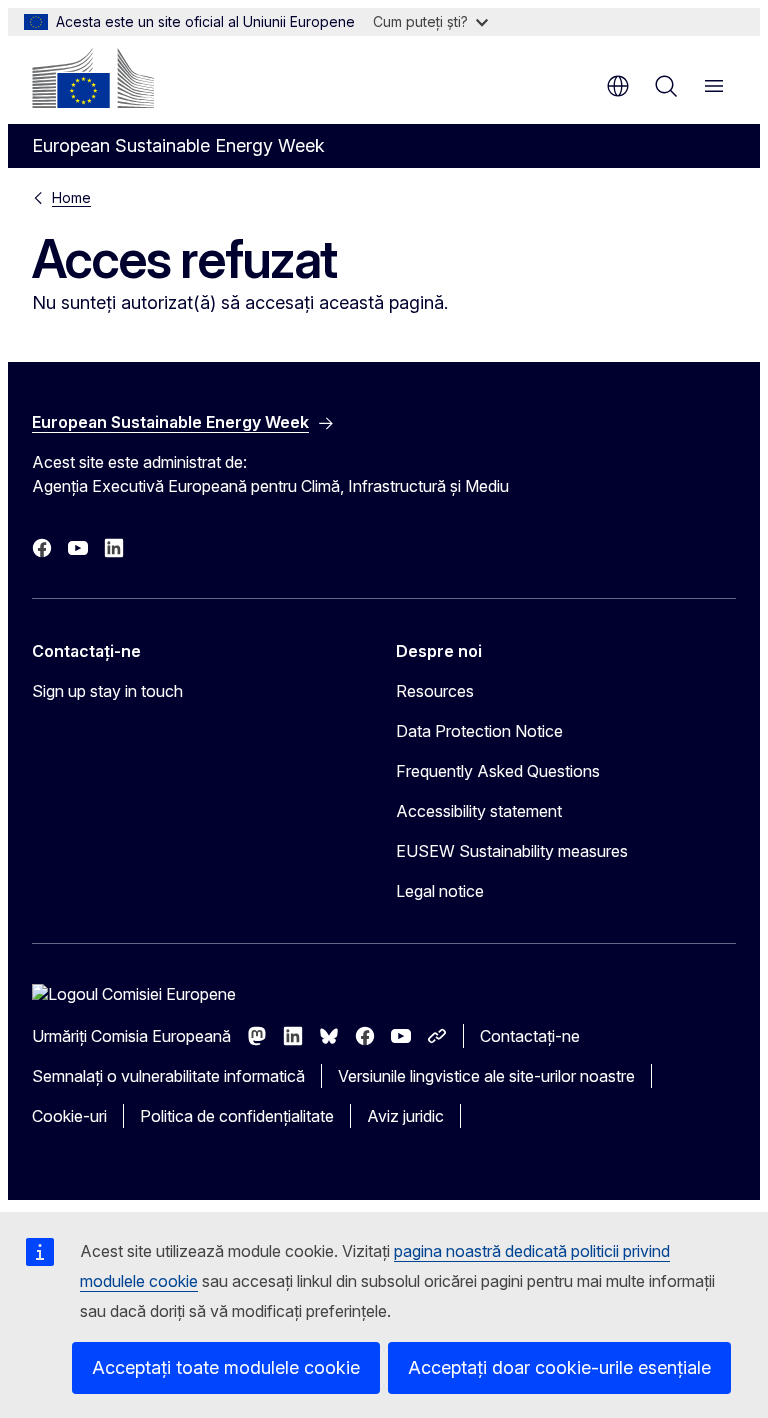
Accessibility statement (479, 811)
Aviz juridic (405, 1116)
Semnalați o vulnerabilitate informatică (168, 1076)
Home (71, 197)
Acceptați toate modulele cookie (226, 1367)
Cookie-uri (69, 1116)
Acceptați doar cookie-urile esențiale (559, 1367)
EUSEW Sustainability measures (512, 851)
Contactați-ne (530, 1036)
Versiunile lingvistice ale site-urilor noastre (486, 1076)
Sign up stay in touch (107, 691)
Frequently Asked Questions (498, 771)
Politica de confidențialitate (237, 1116)
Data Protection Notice (479, 731)
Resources (435, 691)
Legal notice (440, 891)
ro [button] (618, 86)
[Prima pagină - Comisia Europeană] (93, 78)
